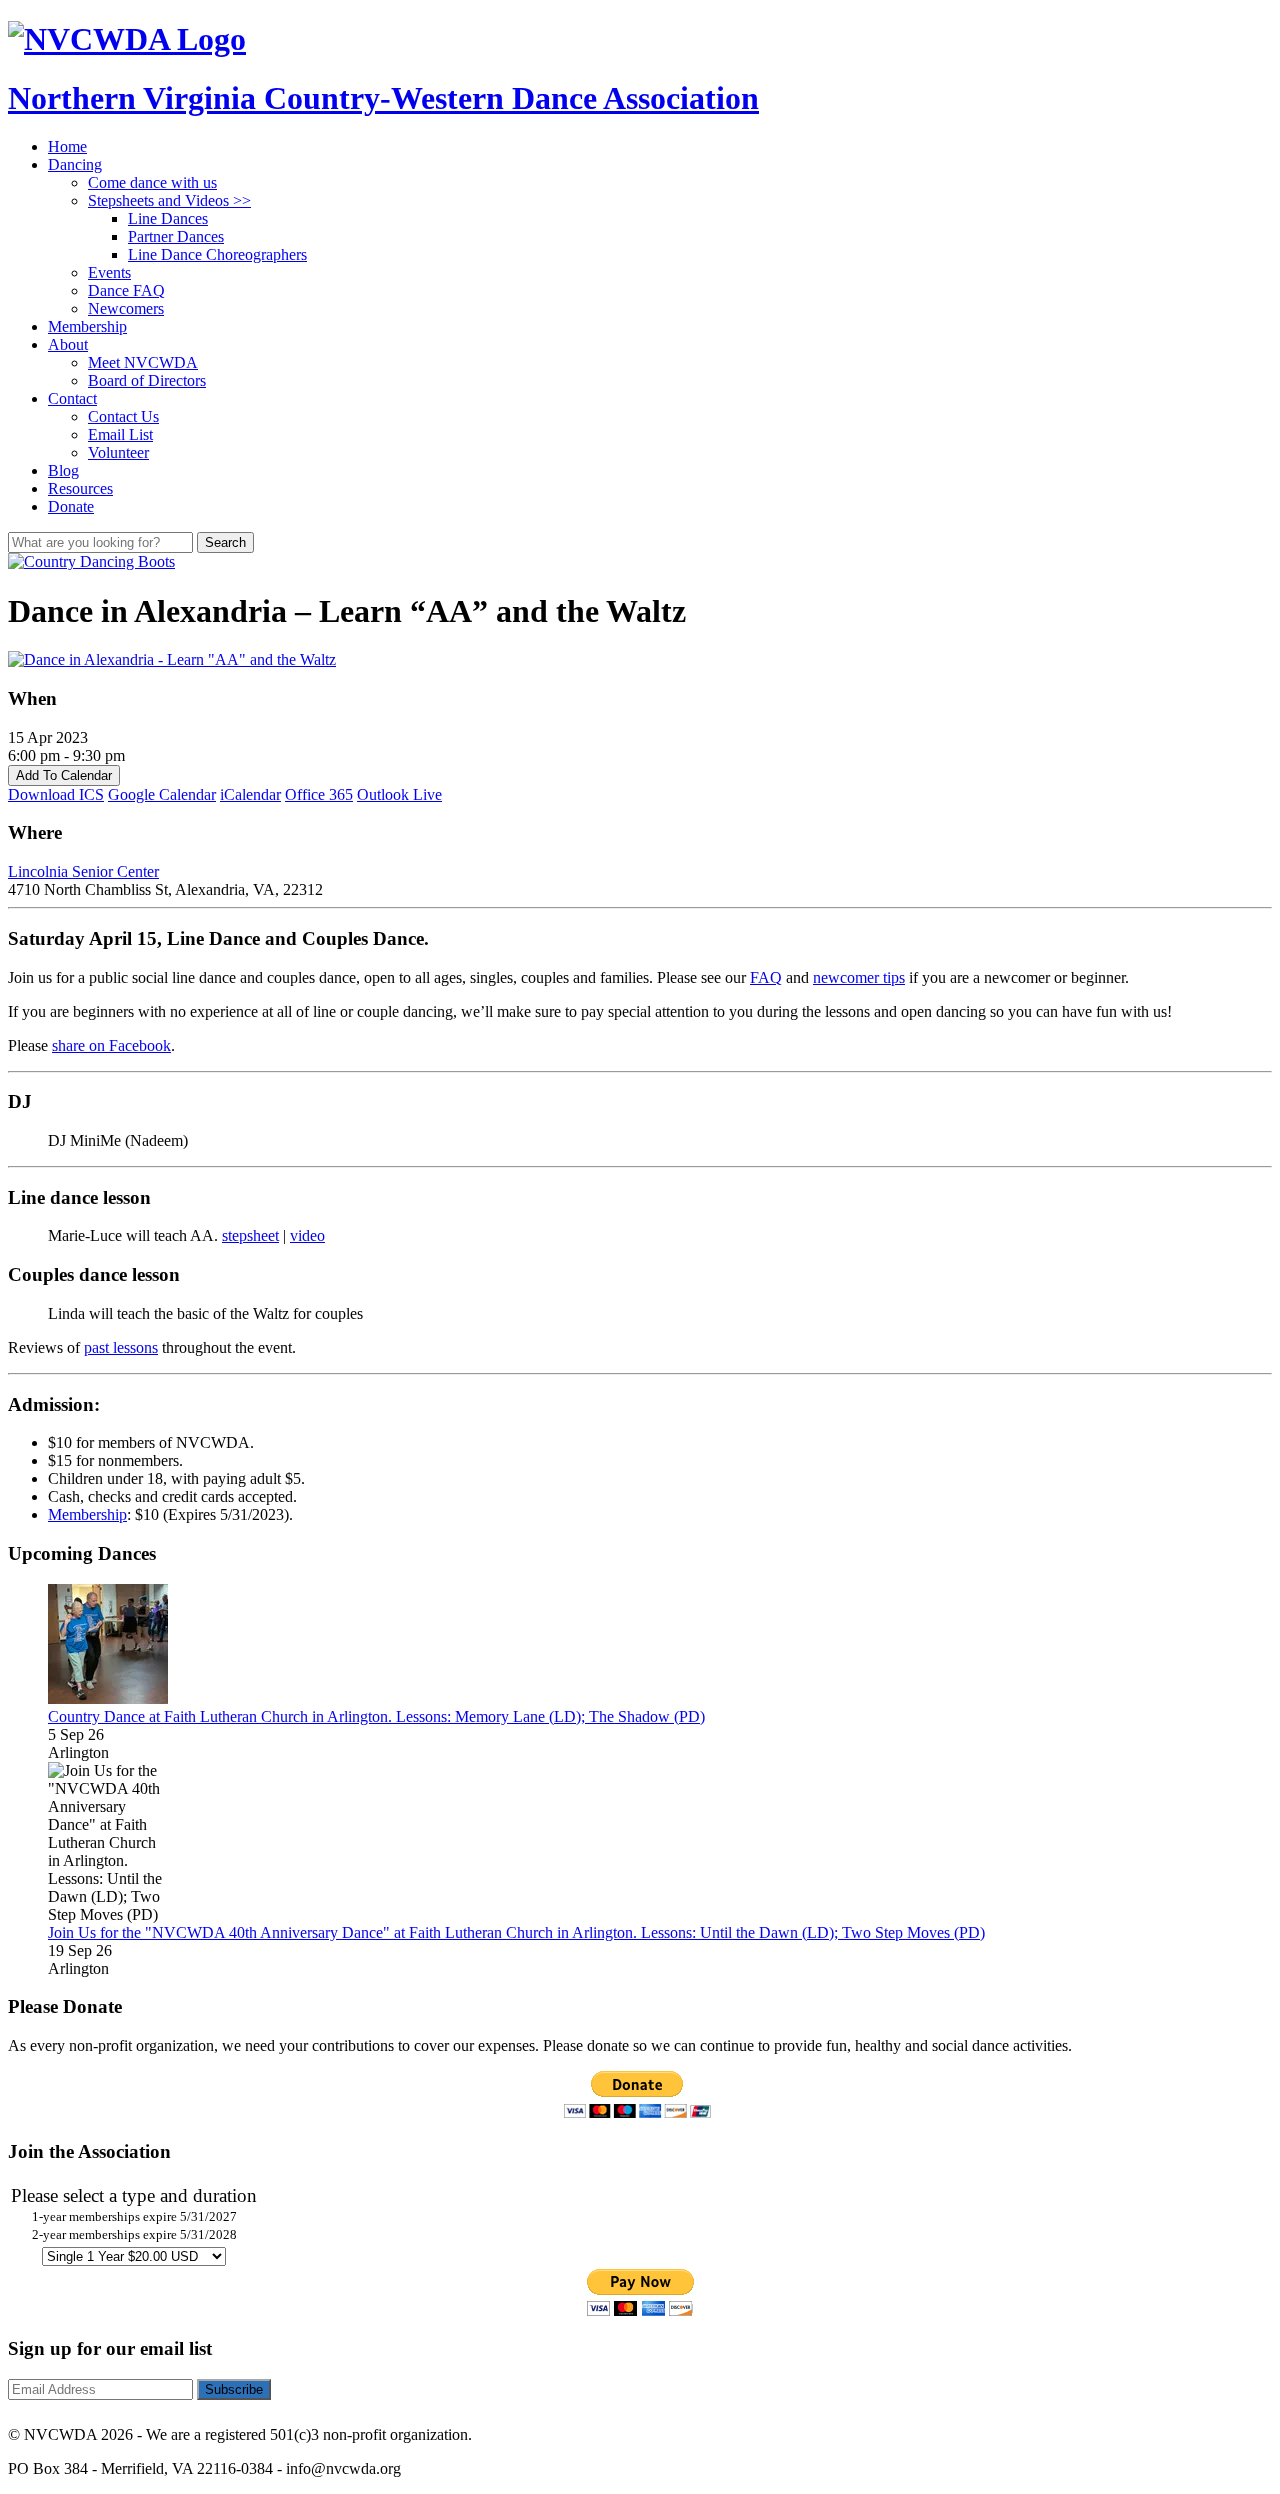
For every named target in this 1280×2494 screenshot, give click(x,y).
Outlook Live (399, 794)
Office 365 (319, 794)
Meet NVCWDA (143, 362)
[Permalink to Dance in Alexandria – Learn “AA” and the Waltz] (91, 561)
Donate (71, 506)
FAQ (766, 977)
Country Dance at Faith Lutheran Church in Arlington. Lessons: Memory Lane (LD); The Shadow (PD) (376, 1716)
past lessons (121, 1347)
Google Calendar (162, 794)
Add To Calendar (64, 775)
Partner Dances (176, 236)
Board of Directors (147, 380)
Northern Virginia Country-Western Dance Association (383, 98)
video (307, 1235)
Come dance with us (152, 182)
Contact (72, 398)
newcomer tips (859, 977)
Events (109, 272)
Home (67, 146)
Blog (63, 470)
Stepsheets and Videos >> (169, 200)
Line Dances (168, 218)
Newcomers (126, 308)
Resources (80, 488)
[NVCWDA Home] (127, 39)
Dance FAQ (126, 290)
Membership (87, 326)
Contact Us (123, 416)
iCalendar (250, 794)
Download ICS (56, 794)
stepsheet (250, 1235)
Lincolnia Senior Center (83, 871)
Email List (120, 434)
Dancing (75, 164)
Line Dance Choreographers (217, 254)
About (68, 344)
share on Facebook (111, 1045)
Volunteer (118, 452)
